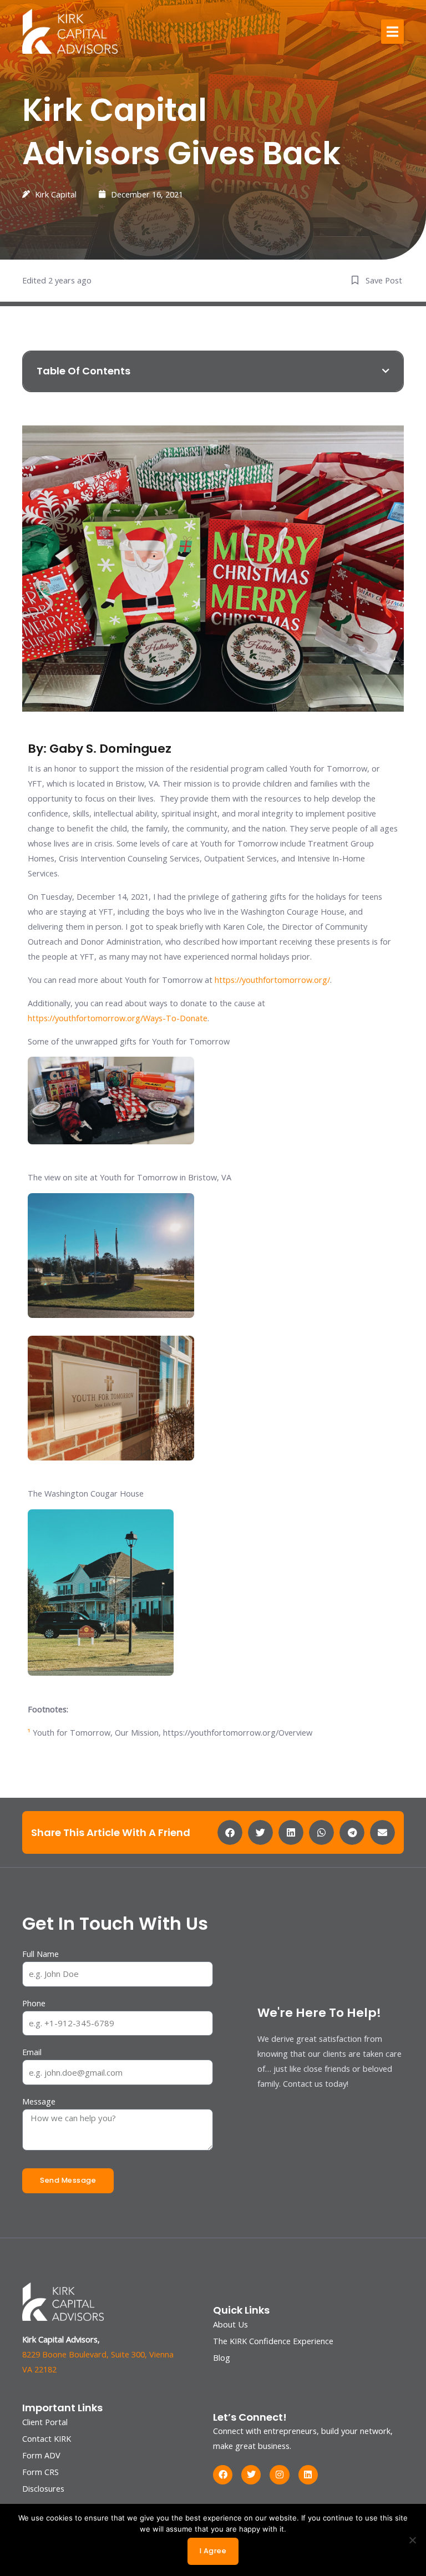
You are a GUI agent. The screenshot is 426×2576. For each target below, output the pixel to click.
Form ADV (41, 2455)
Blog (222, 2357)
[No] (412, 2540)
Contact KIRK (47, 2438)
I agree (213, 2551)
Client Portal (45, 2422)
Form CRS (40, 2472)
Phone (34, 2003)
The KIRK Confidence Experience (273, 2341)
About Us (230, 2324)
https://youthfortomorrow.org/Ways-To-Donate (118, 1018)
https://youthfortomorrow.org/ (272, 980)
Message (39, 2101)
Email (32, 2052)
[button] (392, 32)
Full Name (40, 1954)
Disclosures (43, 2488)
